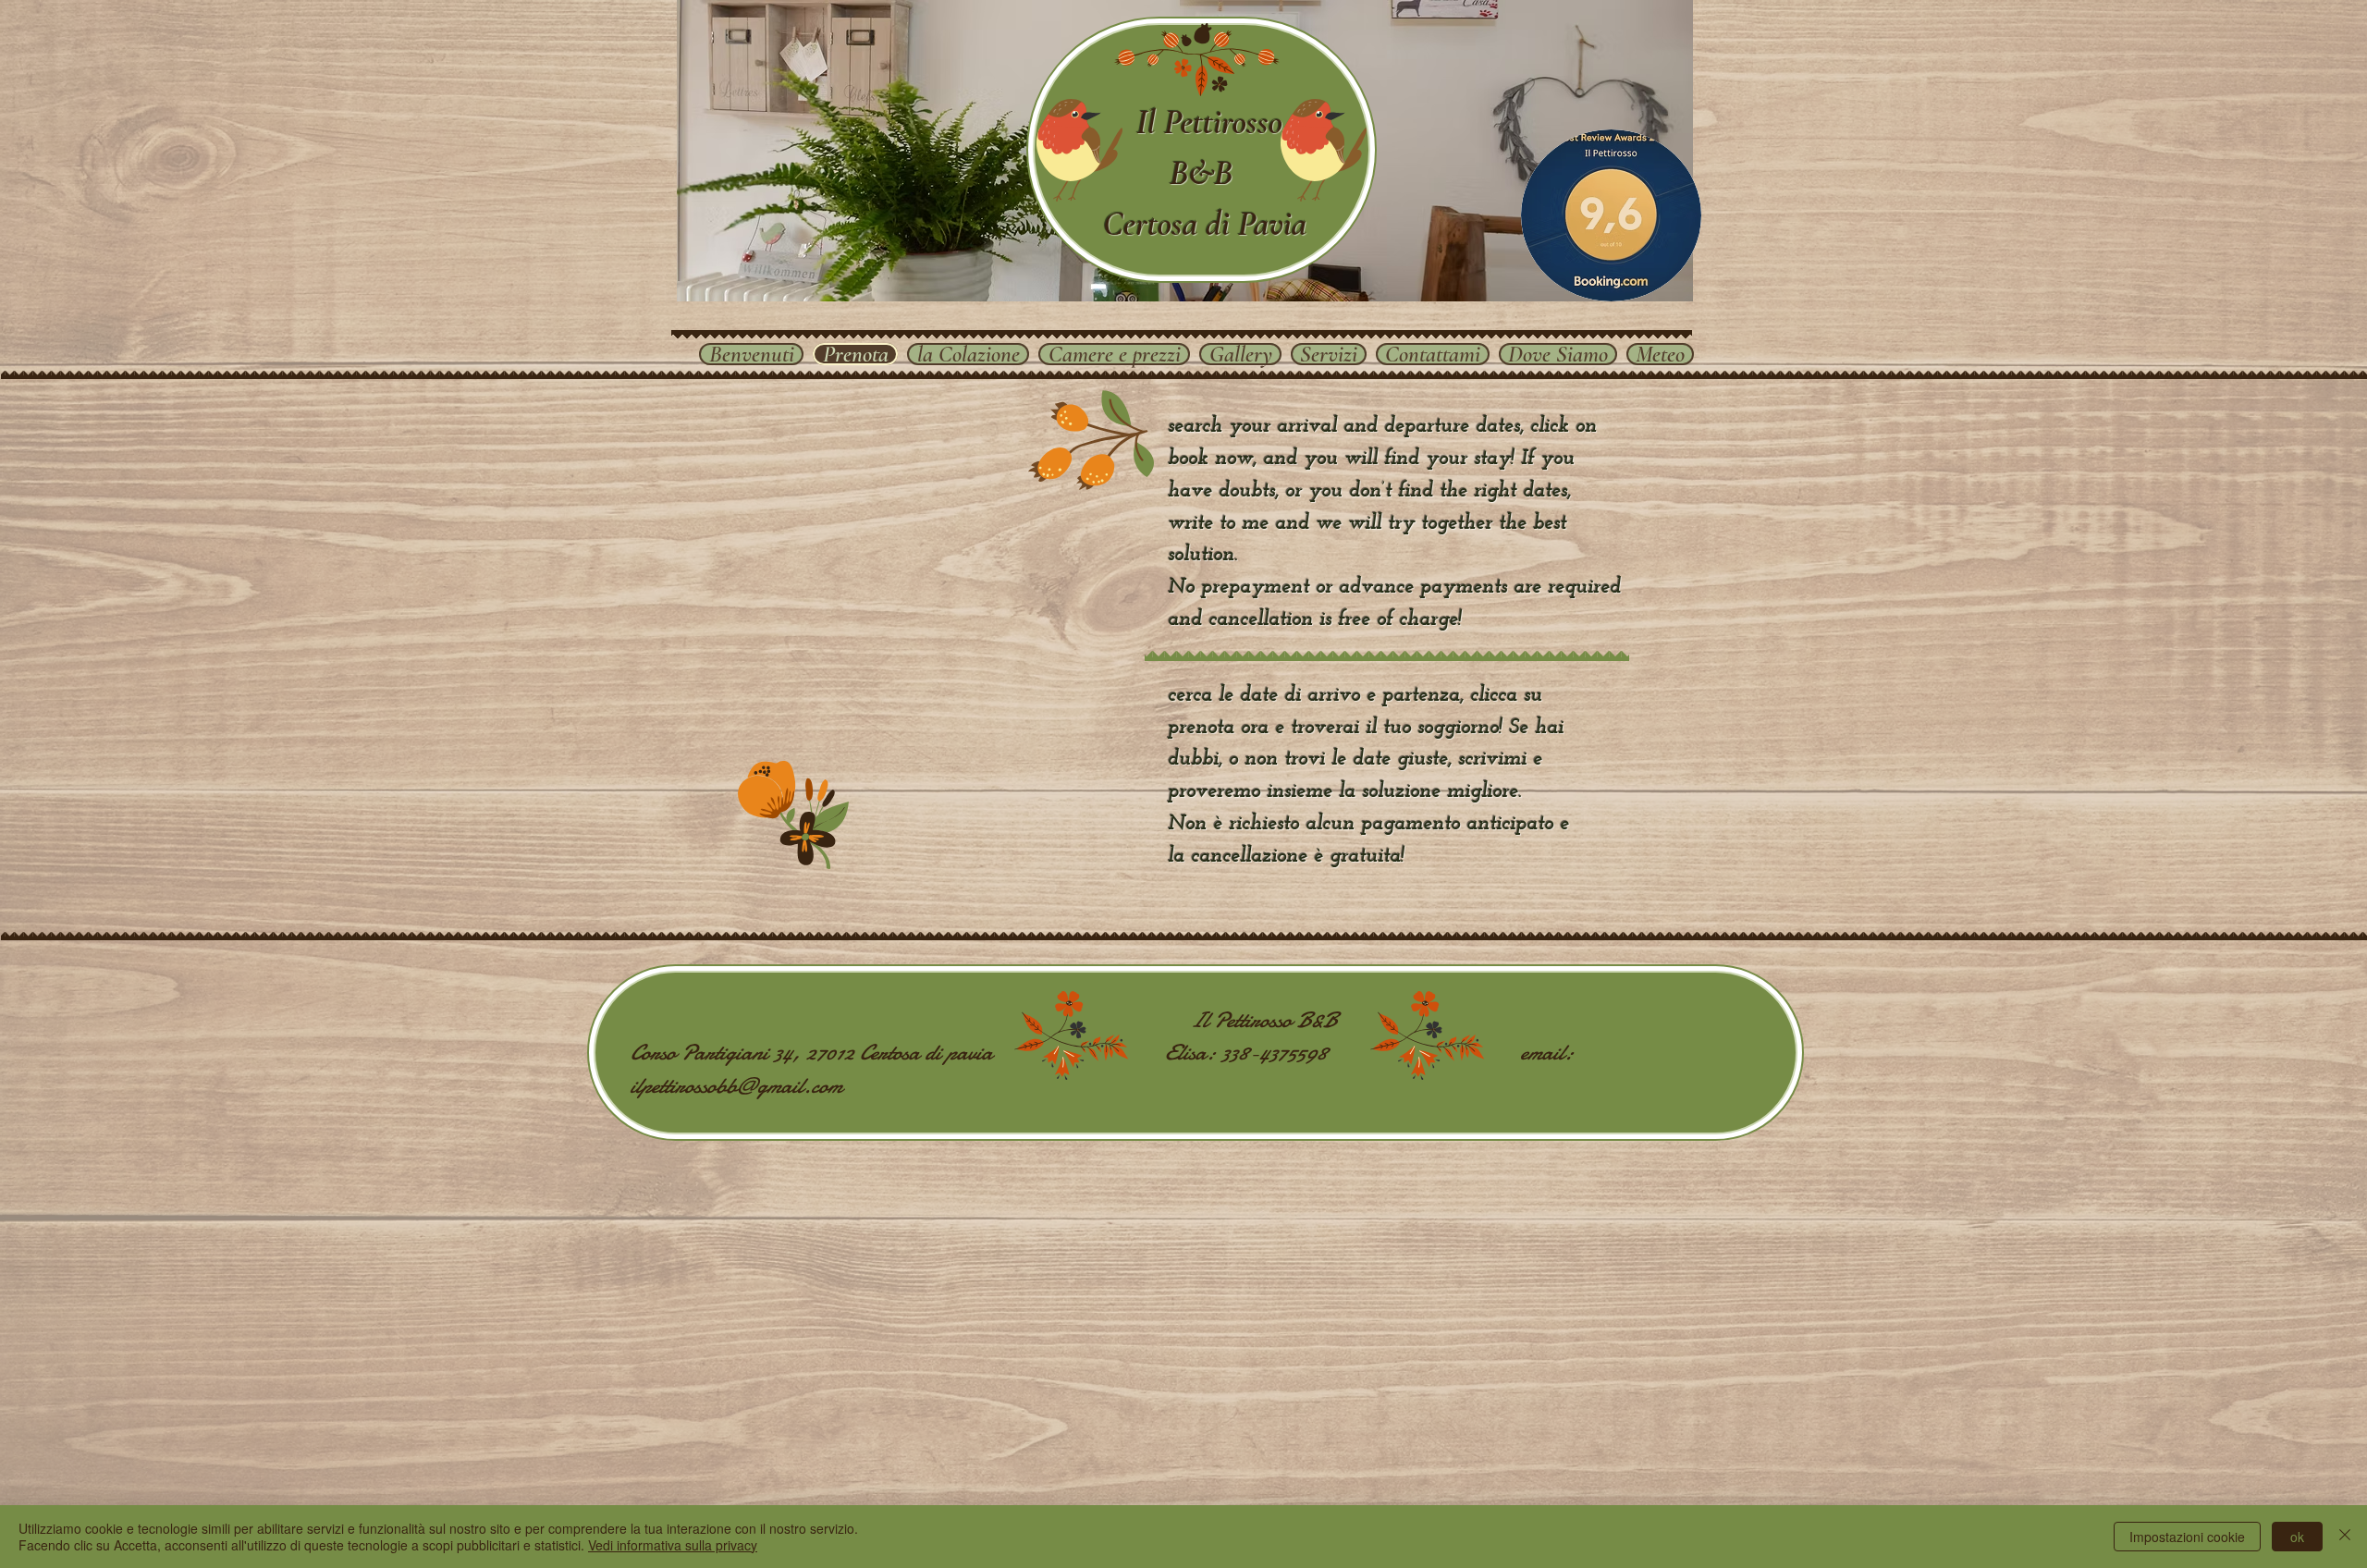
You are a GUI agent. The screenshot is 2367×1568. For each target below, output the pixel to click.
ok (2297, 1537)
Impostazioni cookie (2187, 1537)
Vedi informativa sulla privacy (673, 1545)
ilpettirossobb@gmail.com (736, 1086)
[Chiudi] (2345, 1537)
